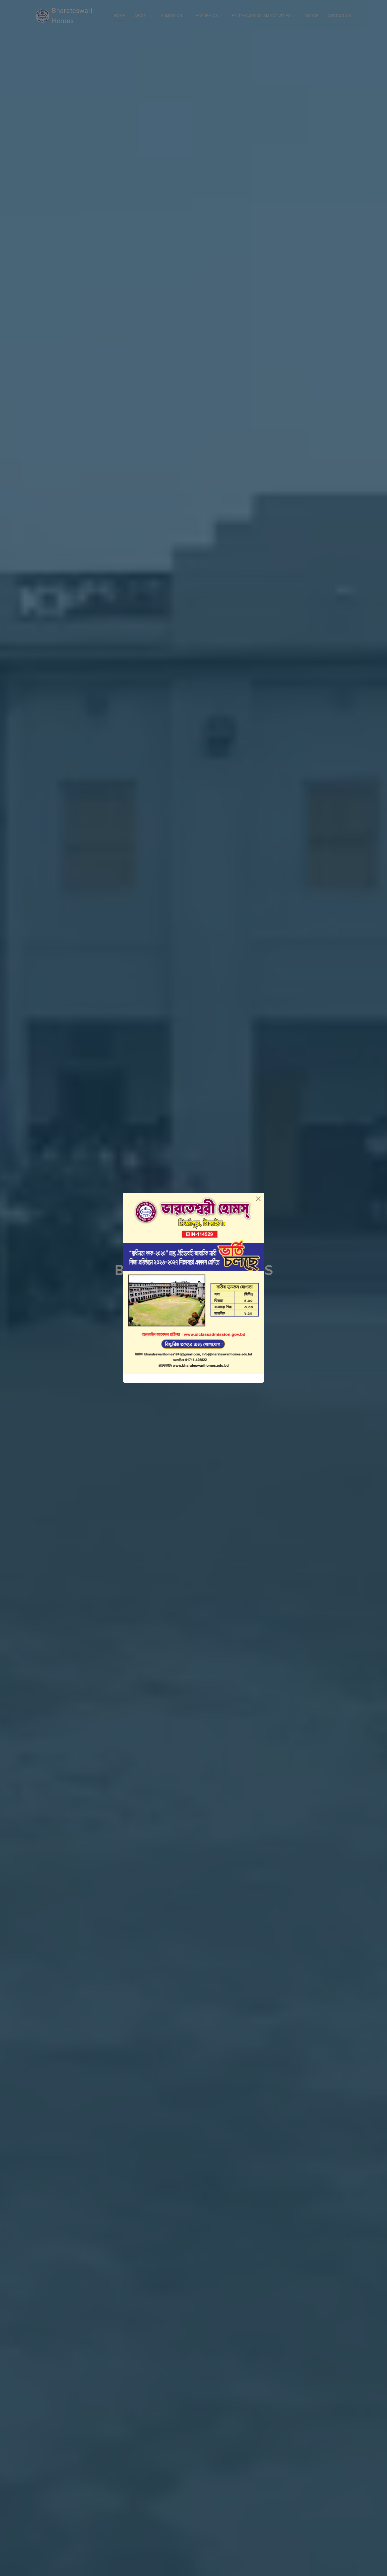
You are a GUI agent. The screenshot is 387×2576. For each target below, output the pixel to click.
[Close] (258, 1199)
